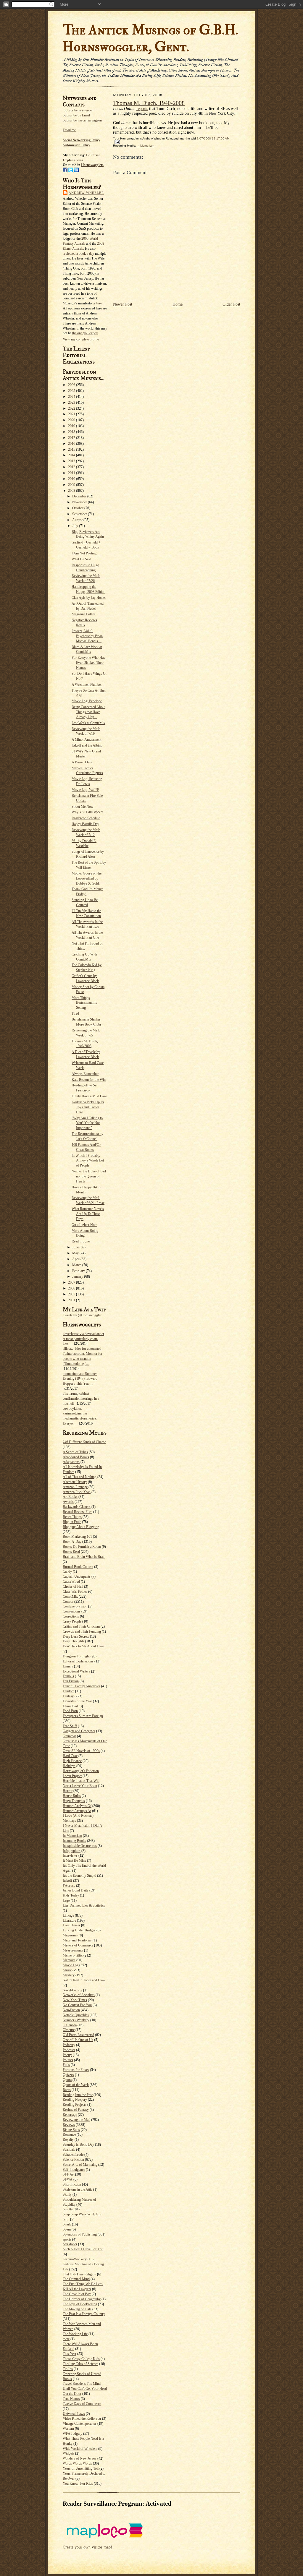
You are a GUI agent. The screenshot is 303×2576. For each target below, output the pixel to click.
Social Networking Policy (82, 140)
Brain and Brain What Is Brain (84, 1557)
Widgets (69, 2453)
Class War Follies (75, 1592)
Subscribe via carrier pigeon (82, 120)
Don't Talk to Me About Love (83, 1646)
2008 (72, 491)
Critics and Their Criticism (81, 1626)
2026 (72, 385)
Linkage (68, 1915)
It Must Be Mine (74, 1860)
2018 (72, 432)
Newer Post (123, 304)
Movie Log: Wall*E (85, 790)
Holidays (69, 1766)
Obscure (69, 2030)
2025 (72, 391)
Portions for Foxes (76, 2070)
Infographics (72, 1851)
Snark (67, 2224)
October (78, 508)
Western (68, 2429)
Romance (69, 2134)
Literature (69, 1920)
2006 (72, 1288)
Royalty (68, 2139)
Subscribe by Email (76, 115)
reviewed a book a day (78, 254)
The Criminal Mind (76, 2279)
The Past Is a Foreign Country (84, 2314)
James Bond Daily (76, 1890)
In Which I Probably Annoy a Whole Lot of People (88, 1161)
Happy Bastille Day (85, 824)
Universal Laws (74, 2414)
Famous (68, 1676)
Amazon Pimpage (75, 1487)
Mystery (69, 1975)
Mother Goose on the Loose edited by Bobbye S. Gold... (87, 878)
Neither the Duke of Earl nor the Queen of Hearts (89, 1176)
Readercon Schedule (86, 818)
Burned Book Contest (78, 1567)
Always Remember (85, 1074)
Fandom (69, 1691)
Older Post (231, 304)
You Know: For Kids (78, 2483)
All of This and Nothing (80, 1477)
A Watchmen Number (87, 684)
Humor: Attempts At (77, 1811)
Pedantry (69, 2045)
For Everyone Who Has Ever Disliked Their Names (88, 663)
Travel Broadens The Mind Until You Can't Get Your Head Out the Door (85, 2389)
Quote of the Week (76, 2085)
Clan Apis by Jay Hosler (89, 598)
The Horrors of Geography (82, 2299)
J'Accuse (69, 1886)
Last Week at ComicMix (88, 723)
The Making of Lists (77, 2309)
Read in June (81, 1241)
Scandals (69, 2150)
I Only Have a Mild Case (89, 1096)
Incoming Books (74, 1841)
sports (67, 2239)
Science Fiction (73, 2160)
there (66, 2339)
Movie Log (71, 1965)
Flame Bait (70, 1706)
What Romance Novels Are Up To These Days (88, 1214)
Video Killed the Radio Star (82, 2418)
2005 (72, 1294)
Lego (66, 1900)
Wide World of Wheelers (80, 2449)
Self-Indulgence (74, 2170)
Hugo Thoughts (74, 1801)
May (76, 1253)
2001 (72, 1300)
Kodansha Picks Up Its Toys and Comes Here (88, 1107)
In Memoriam (72, 1836)
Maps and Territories (77, 1940)
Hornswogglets (92, 165)
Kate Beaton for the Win (89, 1080)
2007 (72, 1282)
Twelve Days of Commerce (82, 2404)
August (78, 520)
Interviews (70, 1855)
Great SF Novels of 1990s (81, 1751)
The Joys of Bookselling (80, 2304)
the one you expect (85, 333)
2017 (72, 438)
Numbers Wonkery (76, 2020)
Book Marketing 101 (77, 1537)
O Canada (70, 2025)
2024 (72, 397)
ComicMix (70, 1597)
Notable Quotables (76, 2015)
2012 (72, 467)
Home (178, 304)
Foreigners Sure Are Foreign (83, 1716)
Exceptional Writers (76, 1671)
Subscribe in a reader (78, 110)
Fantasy (68, 1696)
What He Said (81, 559)
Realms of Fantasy (76, 2110)
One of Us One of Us (78, 2040)
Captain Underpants (77, 1576)
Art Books (70, 1497)
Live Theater (71, 1925)
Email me (69, 130)
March (77, 1265)
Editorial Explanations (78, 1661)
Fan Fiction (71, 1681)
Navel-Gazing (72, 1990)
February (79, 1271)
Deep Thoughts (74, 1641)
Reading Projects (75, 2105)
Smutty (68, 2209)
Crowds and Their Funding (82, 1631)
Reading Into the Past (78, 2095)
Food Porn (70, 1711)
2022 (72, 408)
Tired (75, 1013)
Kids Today (71, 1895)
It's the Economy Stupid (79, 1876)
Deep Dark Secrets (76, 1636)
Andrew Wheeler (86, 193)
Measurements (73, 1950)
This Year (70, 2354)
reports (142, 109)
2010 (72, 479)
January (78, 1276)
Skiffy (67, 2194)
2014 (72, 455)
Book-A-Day (72, 1542)
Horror (68, 1791)
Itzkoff (67, 1881)
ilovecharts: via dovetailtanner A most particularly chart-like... (83, 1339)
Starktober (70, 2244)
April (76, 1259)
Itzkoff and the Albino (87, 745)
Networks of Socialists (79, 1995)
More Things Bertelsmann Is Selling (84, 1003)
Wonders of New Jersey (80, 2458)
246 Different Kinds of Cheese (84, 1442)
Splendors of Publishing (80, 2234)
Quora (67, 2080)
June (76, 1247)
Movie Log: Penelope (87, 701)
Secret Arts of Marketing (80, 2165)
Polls (66, 2065)
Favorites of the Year (77, 1701)
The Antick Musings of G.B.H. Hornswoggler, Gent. (150, 38)
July (76, 526)
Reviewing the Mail (76, 2120)
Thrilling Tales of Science (80, 2364)
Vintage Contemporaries (80, 2423)
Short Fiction (72, 2184)
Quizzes (68, 2075)
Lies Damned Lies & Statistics (84, 1905)
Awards (68, 1502)
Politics (68, 2060)
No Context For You (77, 2005)
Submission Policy (76, 145)
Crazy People (72, 1621)
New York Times (75, 2000)
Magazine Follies (84, 614)
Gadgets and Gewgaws (79, 1731)
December (80, 496)
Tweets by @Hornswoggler (82, 1315)
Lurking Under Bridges (79, 1930)
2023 (72, 403)
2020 (72, 420)
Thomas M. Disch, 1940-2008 (149, 103)
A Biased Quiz (82, 762)
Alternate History (75, 1482)
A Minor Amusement (86, 739)
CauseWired (71, 1581)
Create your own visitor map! (87, 2547)
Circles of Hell (73, 1587)
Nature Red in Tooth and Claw (84, 1980)
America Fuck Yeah (77, 1492)
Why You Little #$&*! (87, 812)
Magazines (70, 1935)
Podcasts (69, 2050)
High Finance (72, 1761)
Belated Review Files (78, 1512)
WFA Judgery (72, 2434)
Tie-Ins (68, 2369)
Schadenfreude (73, 2155)
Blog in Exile (72, 1522)
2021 (72, 414)
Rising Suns (71, 2130)
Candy (67, 1571)
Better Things (72, 1517)
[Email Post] (116, 142)
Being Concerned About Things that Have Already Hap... (88, 712)
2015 (72, 450)
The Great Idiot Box (77, 2294)
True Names (71, 2399)
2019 (72, 426)
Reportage (70, 2115)
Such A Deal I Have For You (83, 2249)
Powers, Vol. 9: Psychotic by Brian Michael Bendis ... (87, 636)
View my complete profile (81, 339)
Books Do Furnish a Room (82, 1547)
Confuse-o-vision (75, 1606)
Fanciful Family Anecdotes (82, 1686)
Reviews (69, 2125)
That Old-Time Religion (79, 2274)
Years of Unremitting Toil (81, 2468)
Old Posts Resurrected (78, 2035)
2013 (72, 461)
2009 (72, 485)
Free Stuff (70, 1726)
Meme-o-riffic (73, 1955)
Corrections (71, 1616)
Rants (67, 2090)
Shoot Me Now (83, 807)
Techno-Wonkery (75, 2259)
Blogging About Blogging (81, 1527)
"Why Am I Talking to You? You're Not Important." (87, 1123)
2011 (72, 473)
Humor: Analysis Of (77, 1806)
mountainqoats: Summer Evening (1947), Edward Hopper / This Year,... (80, 1379)
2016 (72, 444)
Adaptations (71, 1462)
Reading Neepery (75, 2100)
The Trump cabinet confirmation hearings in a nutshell (81, 1399)
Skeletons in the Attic (78, 2189)
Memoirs (69, 1960)
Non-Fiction (71, 2010)
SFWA (68, 2179)
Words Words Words (77, 2463)
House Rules (72, 1796)
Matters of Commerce (78, 1945)
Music (67, 1970)
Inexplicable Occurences (80, 1846)
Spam (67, 2229)
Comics (68, 1602)
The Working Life (75, 2334)
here (99, 303)
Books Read (71, 1552)
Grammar (69, 1736)
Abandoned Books (76, 1457)
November (80, 502)
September (80, 514)
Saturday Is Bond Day (78, 2144)
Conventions (72, 1611)
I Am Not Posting (84, 553)
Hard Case (70, 1756)
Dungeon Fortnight (76, 1656)
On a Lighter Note (84, 1225)
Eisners (68, 1666)
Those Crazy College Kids (81, 2359)
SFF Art (69, 2174)
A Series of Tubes (75, 1452)
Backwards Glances (77, 1507)
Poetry (67, 2055)
